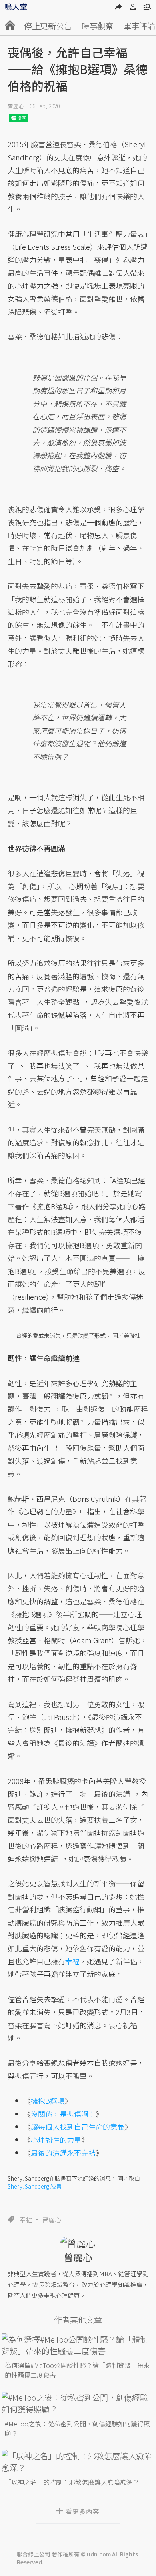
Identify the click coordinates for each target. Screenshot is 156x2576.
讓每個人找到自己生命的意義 (78, 2127)
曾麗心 (16, 106)
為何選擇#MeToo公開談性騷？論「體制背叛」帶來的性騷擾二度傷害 (77, 2370)
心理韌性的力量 (56, 2139)
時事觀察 (98, 26)
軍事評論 (139, 26)
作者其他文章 (78, 2320)
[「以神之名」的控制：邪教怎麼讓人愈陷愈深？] (78, 2462)
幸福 (26, 2219)
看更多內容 (83, 2511)
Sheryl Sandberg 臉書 (35, 2186)
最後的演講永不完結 (63, 2153)
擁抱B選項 (48, 2101)
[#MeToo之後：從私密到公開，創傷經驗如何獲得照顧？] (78, 2403)
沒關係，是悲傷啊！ (63, 2114)
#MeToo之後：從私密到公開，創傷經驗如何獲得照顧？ (77, 2428)
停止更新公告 (48, 26)
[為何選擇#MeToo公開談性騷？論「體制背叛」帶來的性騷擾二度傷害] (78, 2345)
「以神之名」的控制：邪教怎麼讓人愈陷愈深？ (72, 2482)
